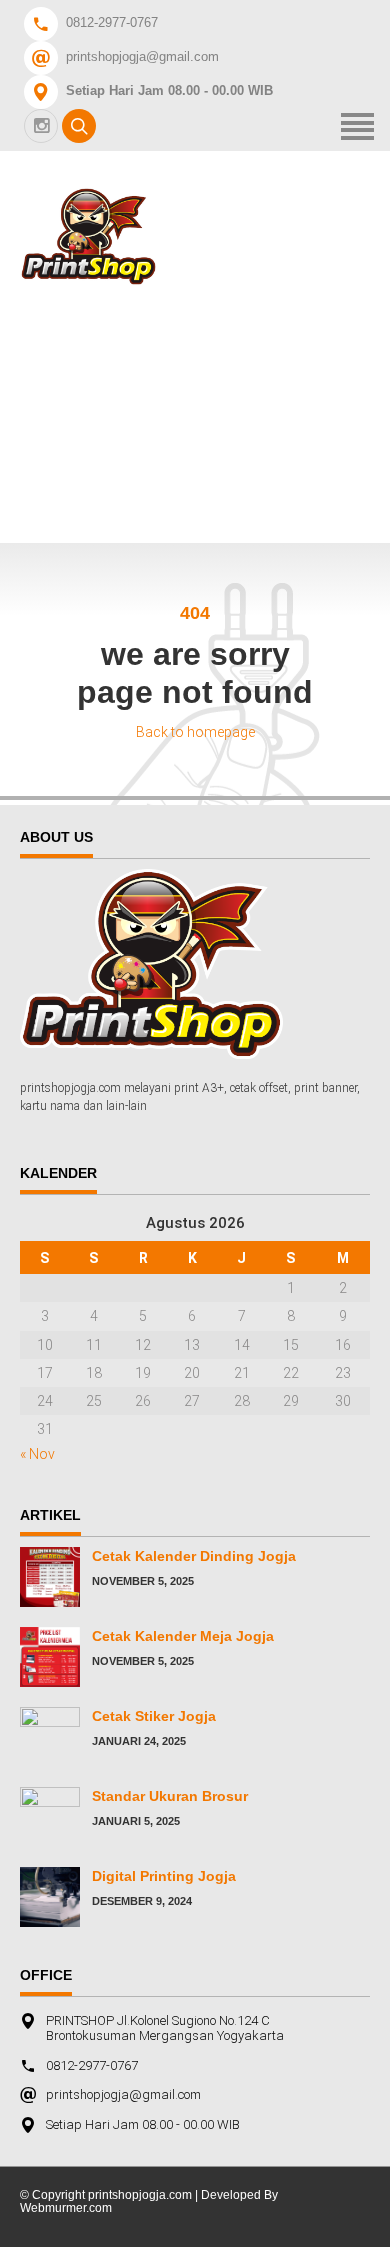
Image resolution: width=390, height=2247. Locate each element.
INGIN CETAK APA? (207, 473)
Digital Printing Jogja (164, 1876)
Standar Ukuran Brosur (170, 1796)
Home (154, 311)
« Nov (37, 1454)
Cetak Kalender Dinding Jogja (194, 1556)
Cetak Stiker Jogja (154, 1716)
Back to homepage (195, 732)
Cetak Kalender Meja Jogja (183, 1636)
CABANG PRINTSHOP (218, 419)
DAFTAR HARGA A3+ (213, 365)
